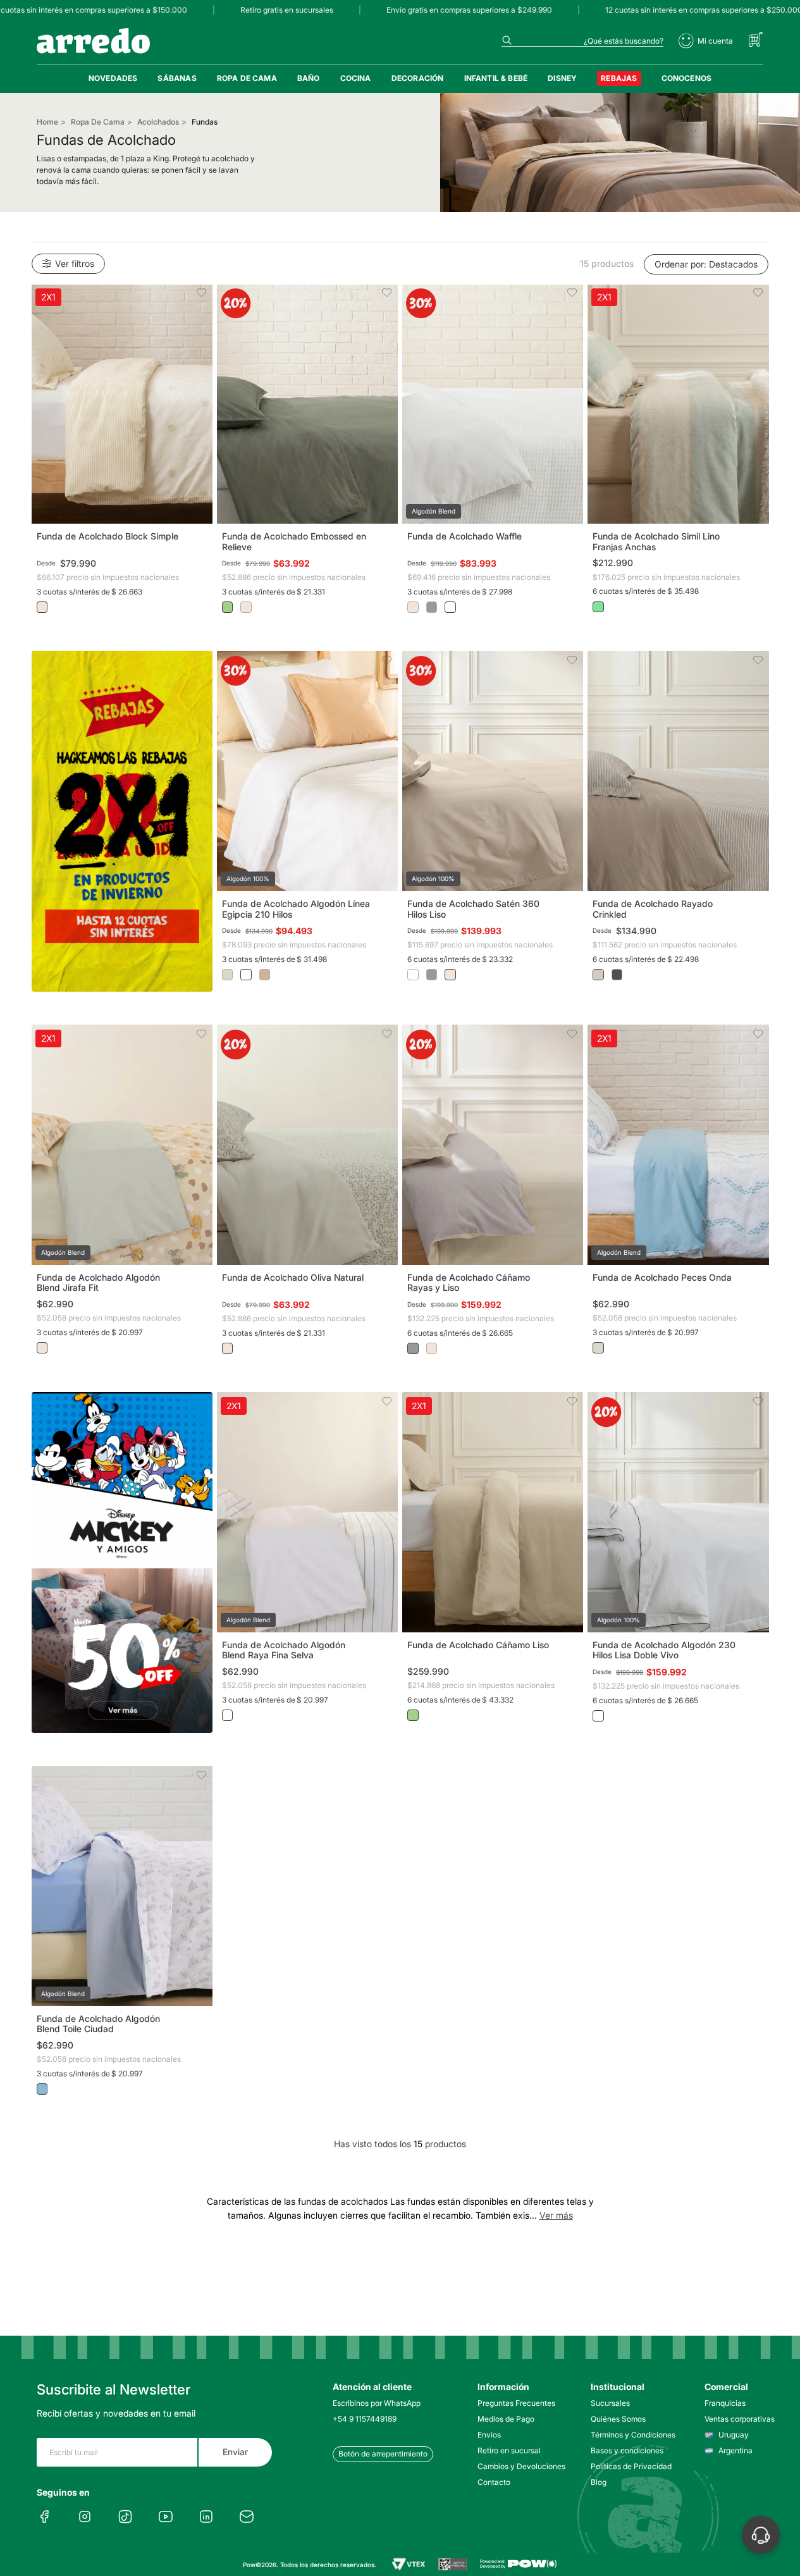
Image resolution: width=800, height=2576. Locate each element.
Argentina (735, 2450)
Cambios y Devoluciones (516, 2466)
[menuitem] (113, 78)
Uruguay (734, 2435)
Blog (599, 2482)
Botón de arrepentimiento (383, 2454)
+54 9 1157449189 (365, 2419)
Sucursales (610, 2403)
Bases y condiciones (627, 2450)
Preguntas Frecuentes (516, 2403)
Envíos (489, 2435)
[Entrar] (706, 41)
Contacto (494, 2482)
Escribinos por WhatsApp (377, 2403)
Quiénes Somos (618, 2419)
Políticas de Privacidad (630, 2466)
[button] (122, 404)
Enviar (235, 2452)
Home (47, 122)
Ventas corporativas (740, 2419)
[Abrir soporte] (761, 2535)
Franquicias (725, 2403)
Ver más (556, 2215)
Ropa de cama (98, 122)
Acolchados (158, 122)
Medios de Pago (506, 2419)
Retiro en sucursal (509, 2450)
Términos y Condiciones (630, 2435)
